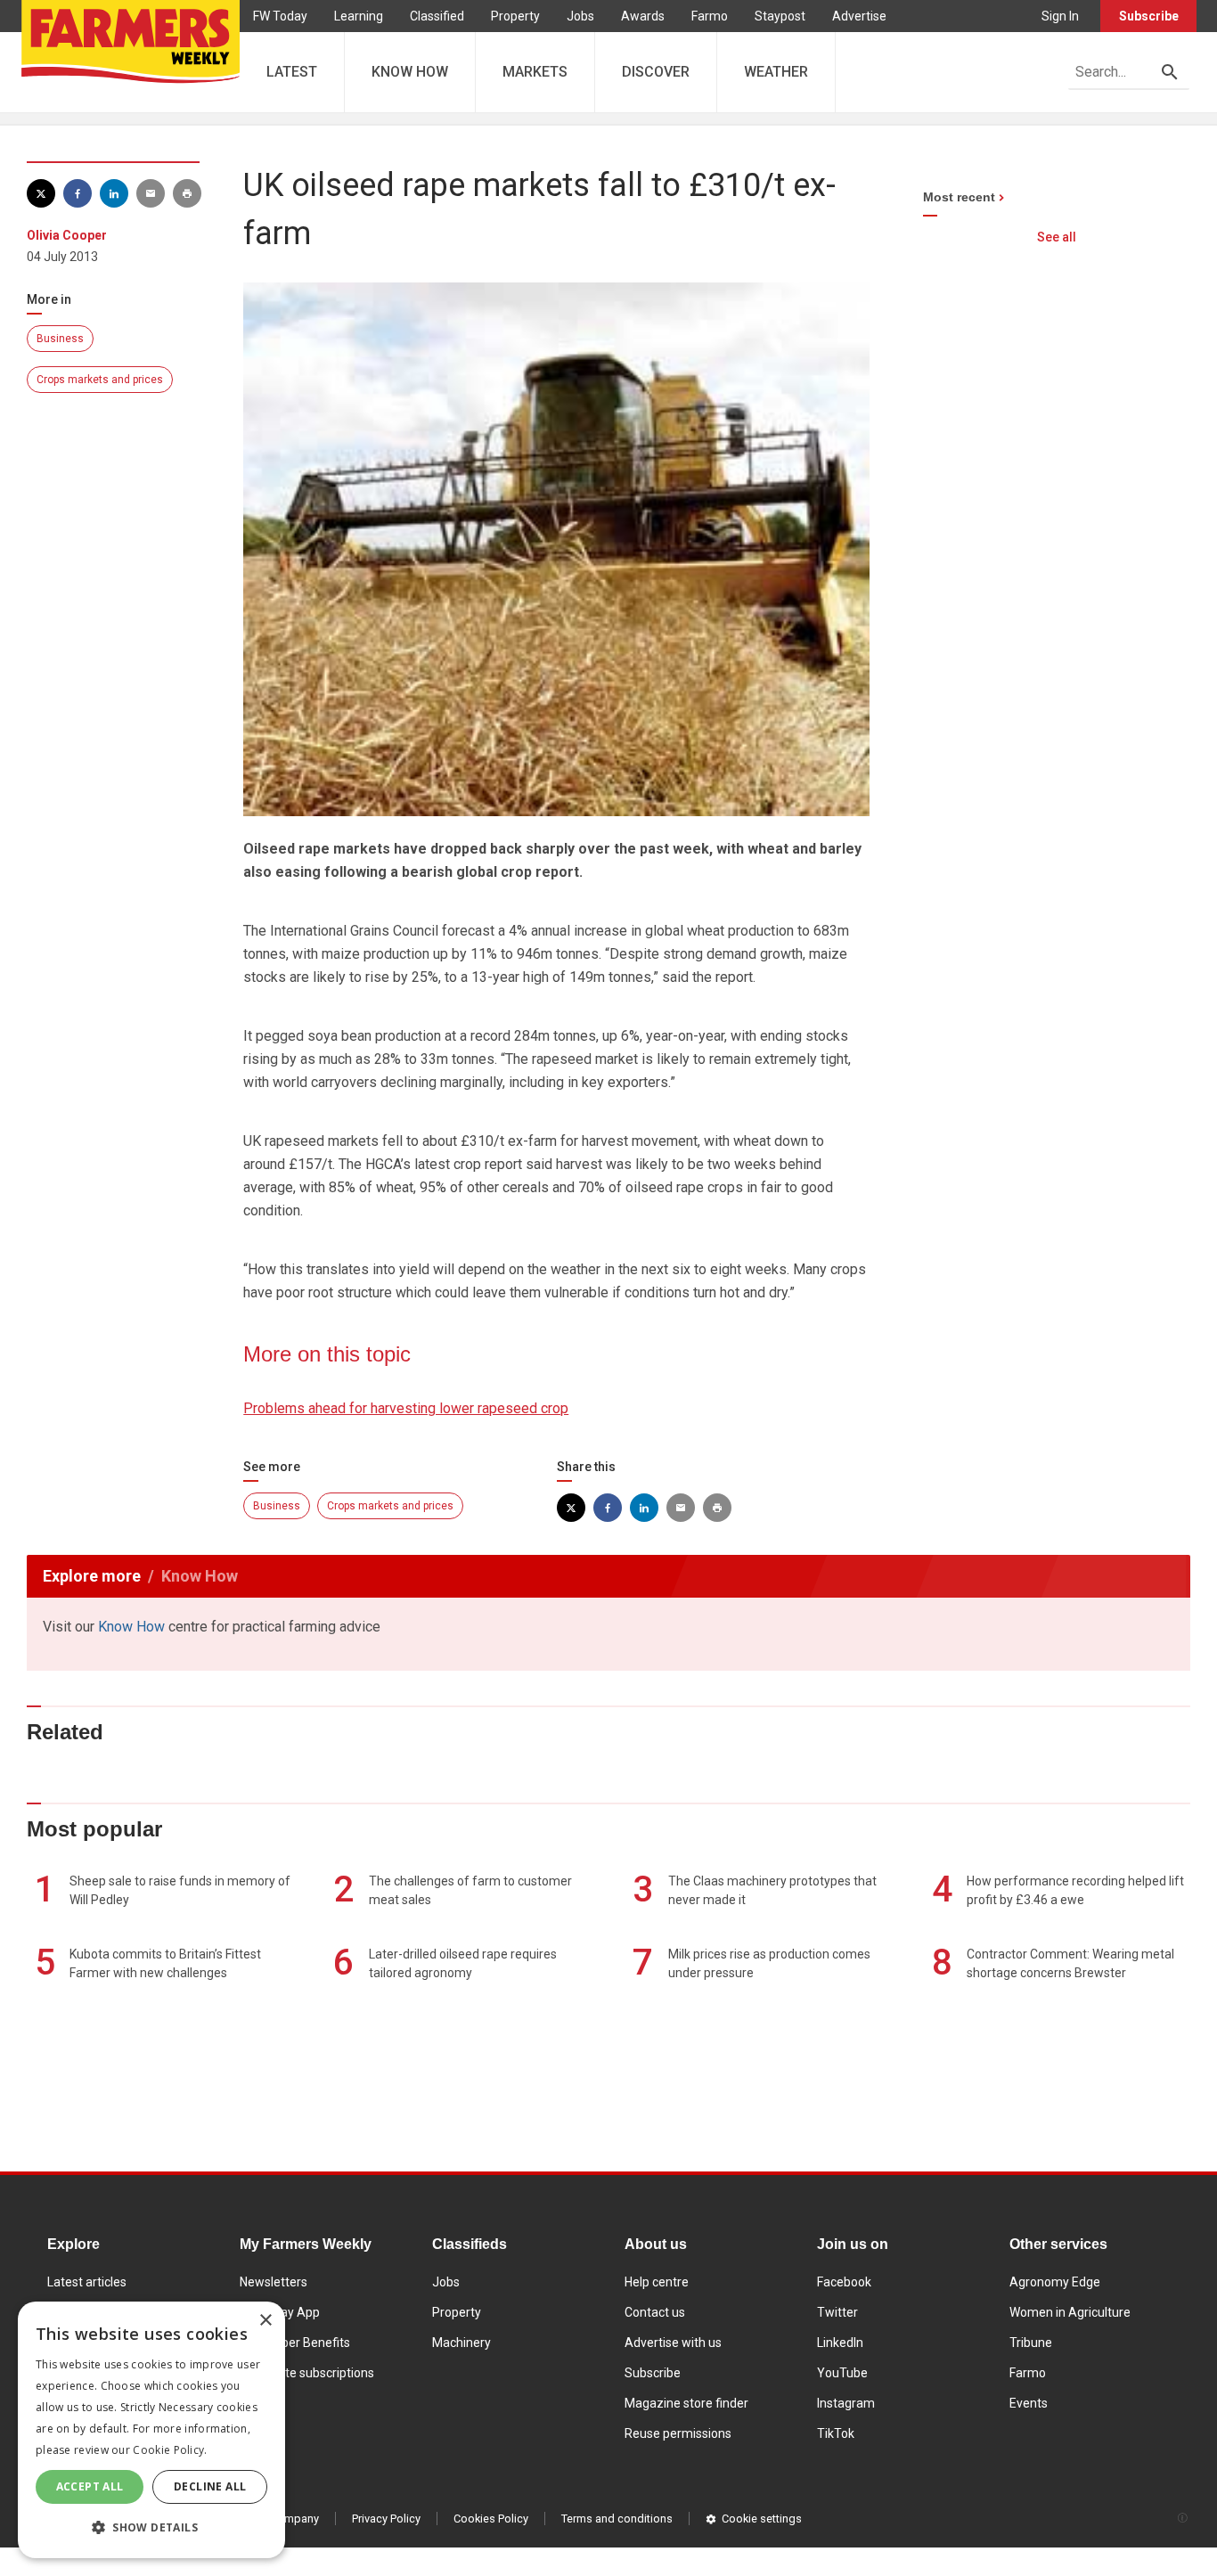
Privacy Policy (386, 2519)
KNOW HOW (410, 72)
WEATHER (776, 72)
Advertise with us (673, 2343)
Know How (131, 1627)
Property (515, 16)
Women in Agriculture (1070, 2312)
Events (1029, 2403)
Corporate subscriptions (307, 2373)
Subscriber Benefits (295, 2343)
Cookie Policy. (170, 2450)
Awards (643, 16)
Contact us (655, 2312)
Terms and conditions (617, 2519)
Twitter (837, 2312)
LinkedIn (840, 2343)
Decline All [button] (210, 2486)
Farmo (710, 16)
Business (60, 339)
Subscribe (1149, 16)
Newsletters (274, 2282)
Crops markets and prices (100, 380)
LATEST (292, 72)
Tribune (1031, 2343)
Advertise (859, 16)
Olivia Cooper (67, 235)
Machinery (461, 2343)
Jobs (580, 16)
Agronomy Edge (1055, 2282)
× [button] (265, 2321)
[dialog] (151, 2430)
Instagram (846, 2403)
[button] (151, 2528)
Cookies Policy (491, 2519)
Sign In (1060, 16)
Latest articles (87, 2282)
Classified (437, 16)
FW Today (280, 16)
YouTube (842, 2373)
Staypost (780, 16)
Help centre (657, 2282)
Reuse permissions (678, 2433)
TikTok (836, 2433)
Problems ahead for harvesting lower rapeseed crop (406, 1408)
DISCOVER (656, 72)
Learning (359, 16)
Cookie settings (762, 2519)
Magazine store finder (686, 2403)
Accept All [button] (90, 2486)
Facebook (844, 2282)
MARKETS (535, 72)
